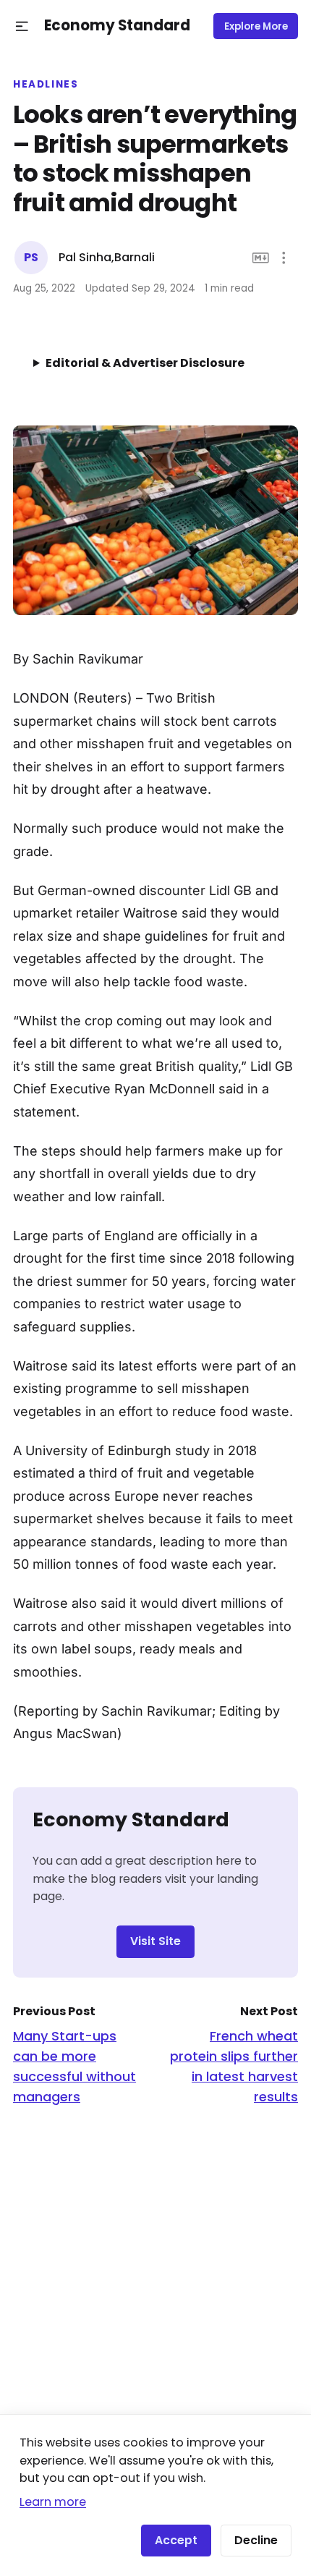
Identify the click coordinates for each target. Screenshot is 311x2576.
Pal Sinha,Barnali (107, 257)
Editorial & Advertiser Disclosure (145, 363)
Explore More (256, 26)
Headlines (46, 85)
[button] (22, 26)
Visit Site (155, 1941)
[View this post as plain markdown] (261, 258)
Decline (256, 2540)
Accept (176, 2540)
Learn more (53, 2502)
